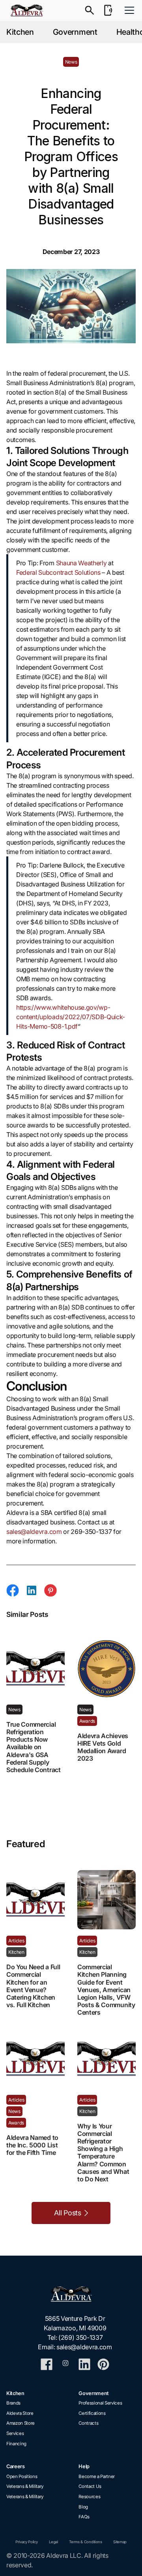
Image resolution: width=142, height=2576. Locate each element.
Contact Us (90, 2486)
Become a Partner (97, 2476)
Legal (53, 2542)
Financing (16, 2444)
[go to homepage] (75, 2294)
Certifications (92, 2413)
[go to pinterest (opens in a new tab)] (103, 2364)
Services (15, 2433)
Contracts (88, 2423)
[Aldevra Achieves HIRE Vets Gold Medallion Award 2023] (106, 1669)
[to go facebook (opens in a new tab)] (47, 2364)
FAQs (84, 2517)
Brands (13, 2403)
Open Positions (22, 2476)
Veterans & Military (25, 2486)
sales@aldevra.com (34, 1532)
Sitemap (120, 2542)
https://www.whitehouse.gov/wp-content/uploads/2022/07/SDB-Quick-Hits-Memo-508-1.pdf (71, 1017)
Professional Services (100, 2403)
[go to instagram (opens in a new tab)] (65, 2364)
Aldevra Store (20, 2413)
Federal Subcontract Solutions (58, 572)
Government (75, 32)
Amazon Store (21, 2423)
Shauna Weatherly (81, 563)
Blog (83, 2507)
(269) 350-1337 (81, 2337)
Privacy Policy (27, 2542)
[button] (128, 10)
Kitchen (20, 32)
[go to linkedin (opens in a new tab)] (84, 2364)
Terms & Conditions (85, 2542)
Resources (89, 2497)
